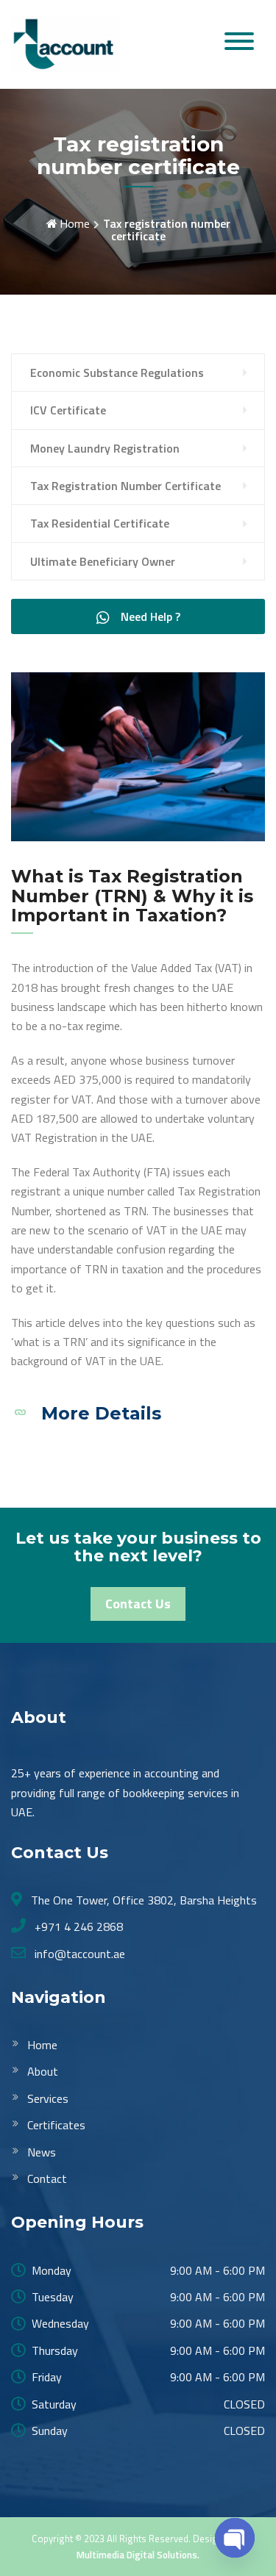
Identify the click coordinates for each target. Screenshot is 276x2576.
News (42, 2152)
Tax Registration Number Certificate (125, 486)
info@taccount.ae (78, 1954)
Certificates (56, 2125)
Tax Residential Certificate (100, 523)
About (43, 2071)
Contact (47, 2179)
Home (75, 223)
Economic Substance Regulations (117, 373)
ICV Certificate (68, 410)
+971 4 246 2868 (77, 1926)
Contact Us (138, 1604)
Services (48, 2098)
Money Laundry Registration (105, 448)
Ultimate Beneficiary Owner (103, 561)
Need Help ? (149, 616)
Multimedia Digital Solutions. (138, 2555)
